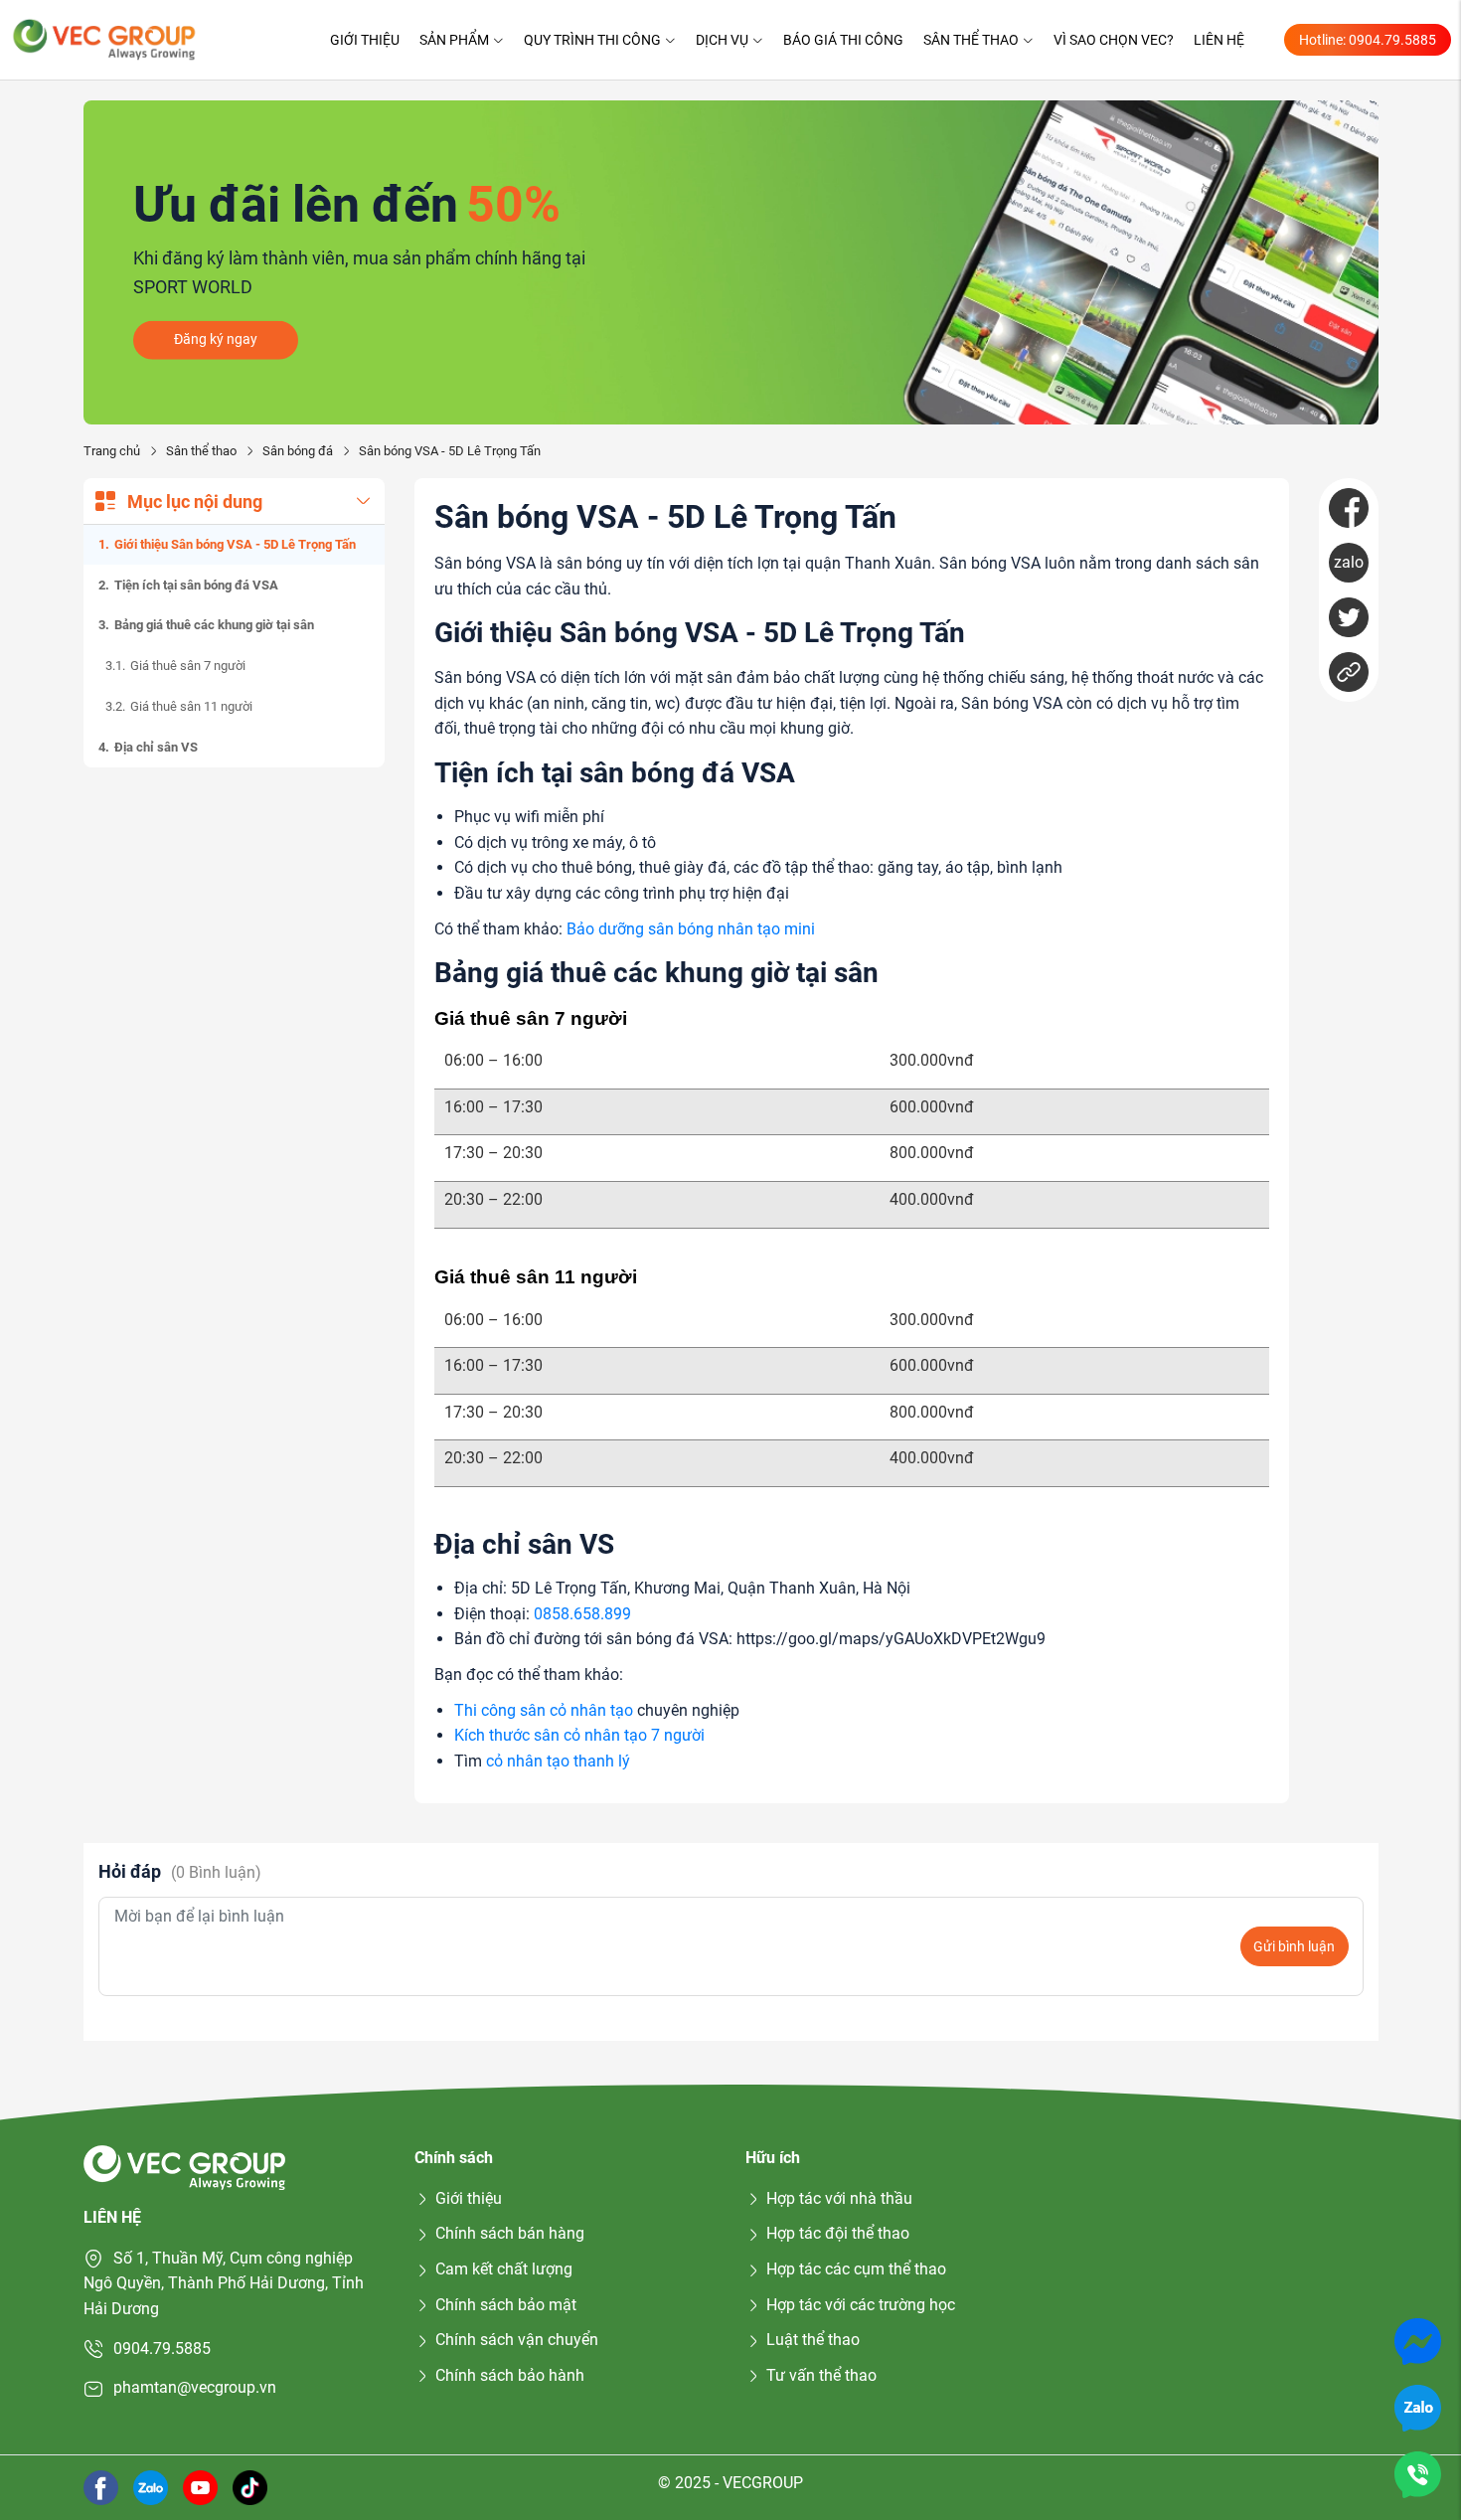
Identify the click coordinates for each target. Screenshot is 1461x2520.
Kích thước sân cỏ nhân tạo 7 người (579, 1735)
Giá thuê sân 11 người (191, 706)
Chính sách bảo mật (506, 2305)
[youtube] (200, 2486)
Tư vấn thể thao (821, 2375)
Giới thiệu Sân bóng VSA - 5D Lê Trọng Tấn (235, 544)
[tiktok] (250, 2486)
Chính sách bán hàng (510, 2233)
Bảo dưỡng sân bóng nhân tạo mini (691, 929)
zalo (1349, 562)
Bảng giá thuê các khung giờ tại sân (214, 625)
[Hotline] (1418, 2474)
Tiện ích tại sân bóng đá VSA (196, 584)
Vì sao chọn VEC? (1114, 40)
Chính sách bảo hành (510, 2375)
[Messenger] (1418, 2341)
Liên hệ (1219, 40)
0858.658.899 (582, 1614)
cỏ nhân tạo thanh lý (558, 1761)
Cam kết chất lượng (504, 2269)
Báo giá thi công (843, 40)
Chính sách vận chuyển (517, 2340)
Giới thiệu (365, 40)
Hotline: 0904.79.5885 (1368, 40)
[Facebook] (1349, 508)
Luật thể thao (813, 2340)
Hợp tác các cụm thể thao (856, 2269)
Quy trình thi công (592, 40)
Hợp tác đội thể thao (838, 2233)
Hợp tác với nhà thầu (839, 2198)
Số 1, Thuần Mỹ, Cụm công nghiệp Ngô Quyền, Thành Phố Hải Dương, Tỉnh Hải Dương (224, 2283)
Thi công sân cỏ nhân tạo (544, 1710)
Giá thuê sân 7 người (188, 666)
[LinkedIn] (1349, 672)
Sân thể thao (971, 40)
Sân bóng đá (298, 451)
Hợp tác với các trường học (861, 2305)
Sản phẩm (454, 40)
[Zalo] (1418, 2407)
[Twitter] (1349, 617)
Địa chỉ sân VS (156, 747)
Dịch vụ (722, 40)
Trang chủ (112, 451)
